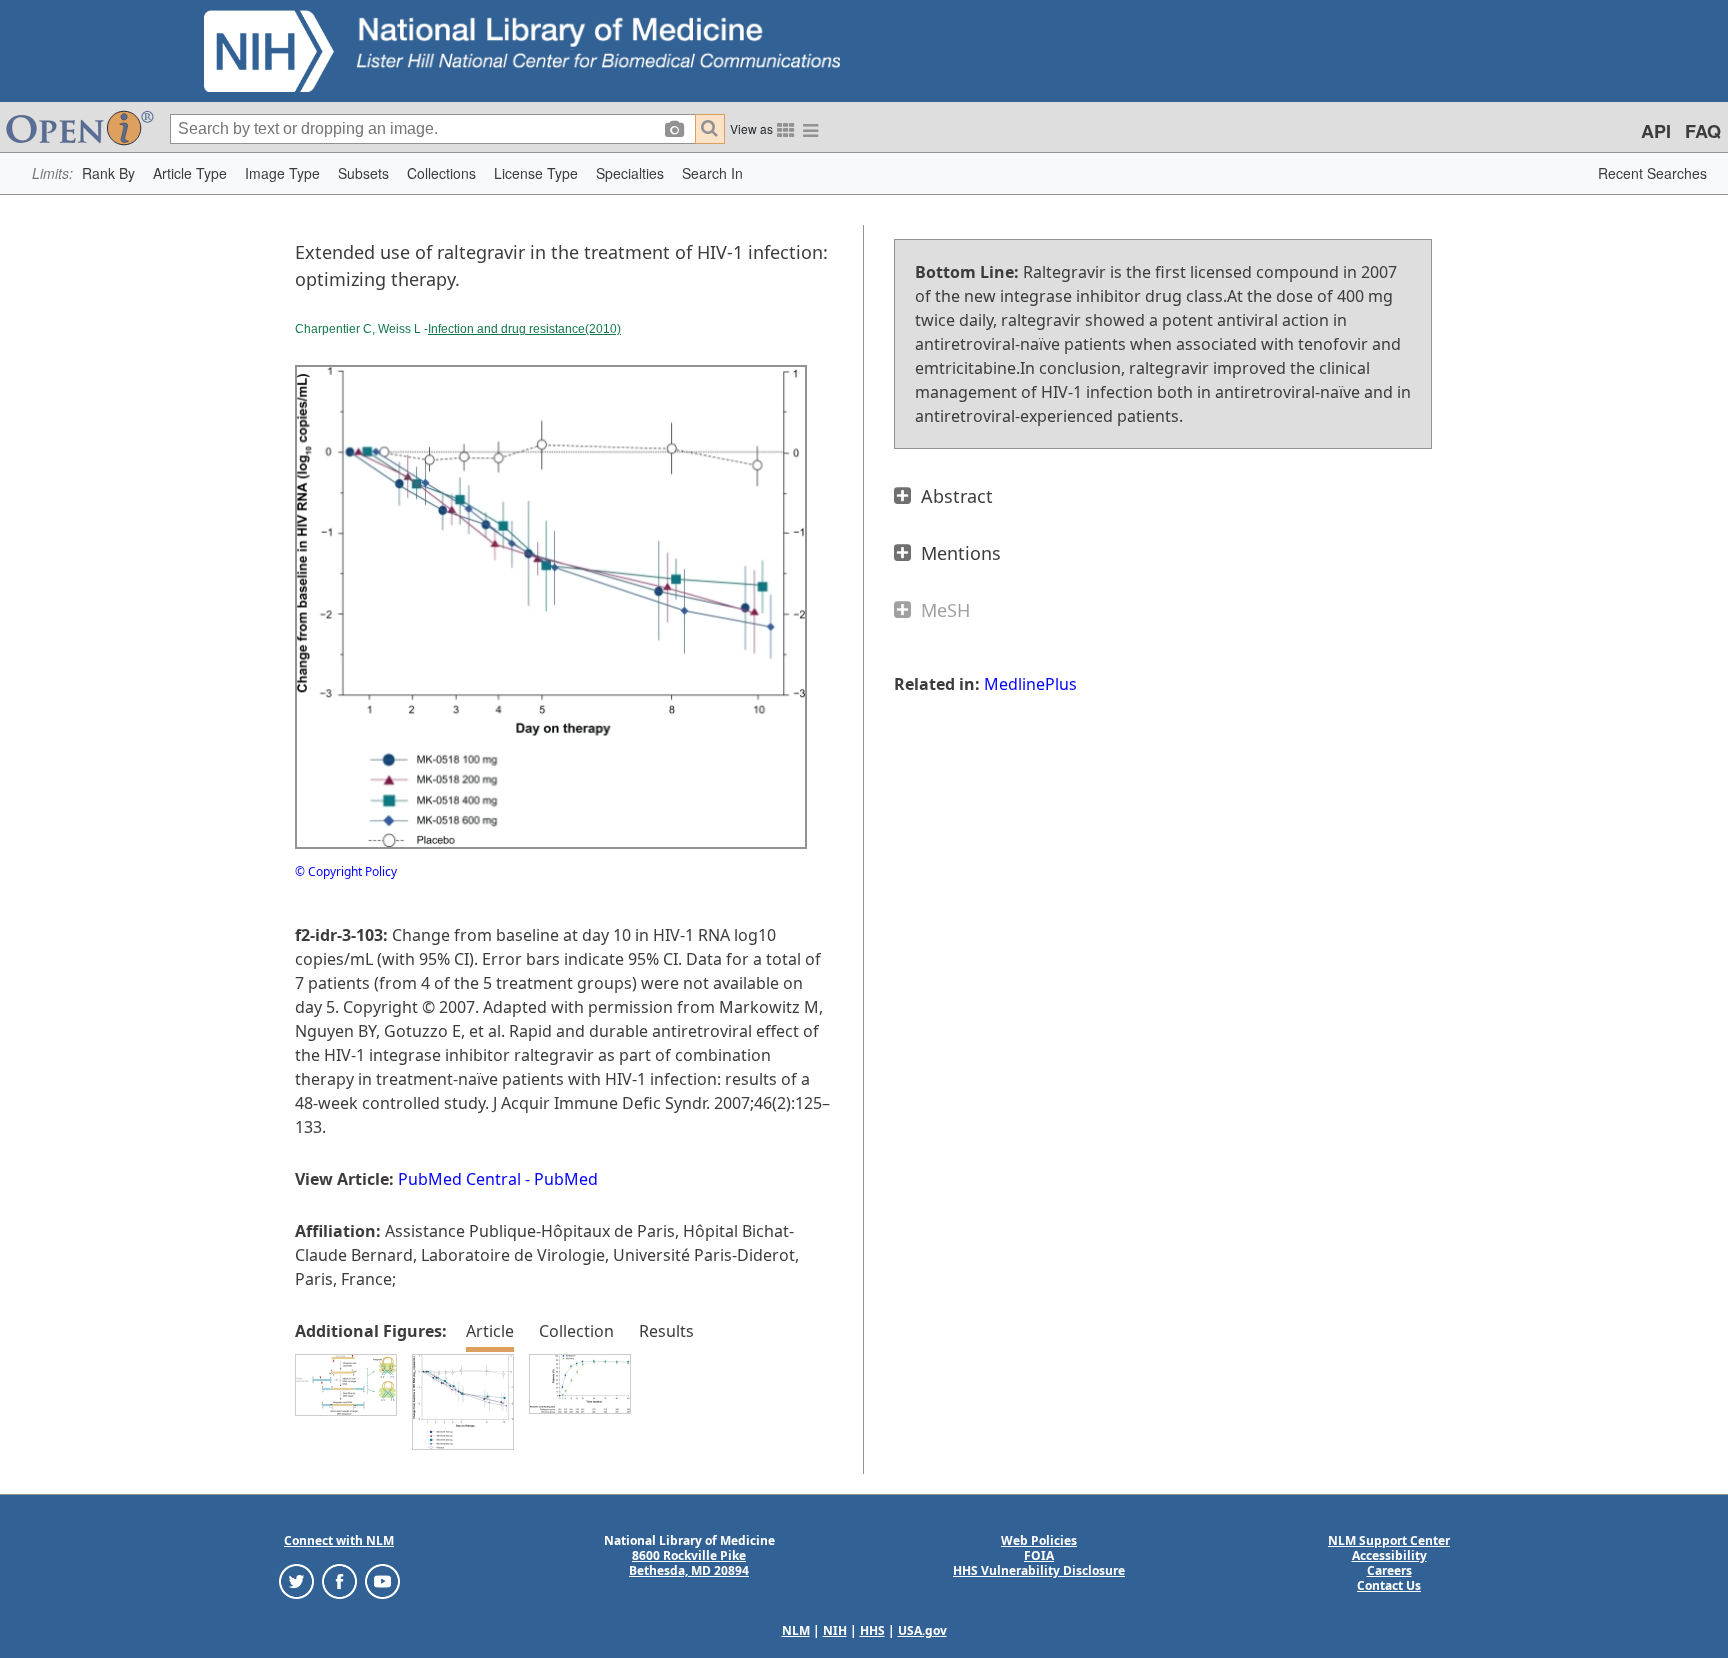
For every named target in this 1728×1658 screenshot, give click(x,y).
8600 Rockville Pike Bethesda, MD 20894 (689, 1563)
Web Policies (1039, 1540)
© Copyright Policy (346, 871)
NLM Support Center (1389, 1540)
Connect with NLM (339, 1540)
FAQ (1703, 131)
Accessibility (1389, 1555)
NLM (796, 1630)
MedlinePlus (1030, 684)
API (1656, 131)
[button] (108, 173)
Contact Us (1389, 1585)
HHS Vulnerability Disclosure (1039, 1570)
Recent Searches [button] (1652, 173)
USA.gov (922, 1630)
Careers (1389, 1570)
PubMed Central (459, 1179)
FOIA (1039, 1555)
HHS (872, 1630)
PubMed (566, 1179)
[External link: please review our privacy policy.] (296, 1579)
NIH (835, 1630)
